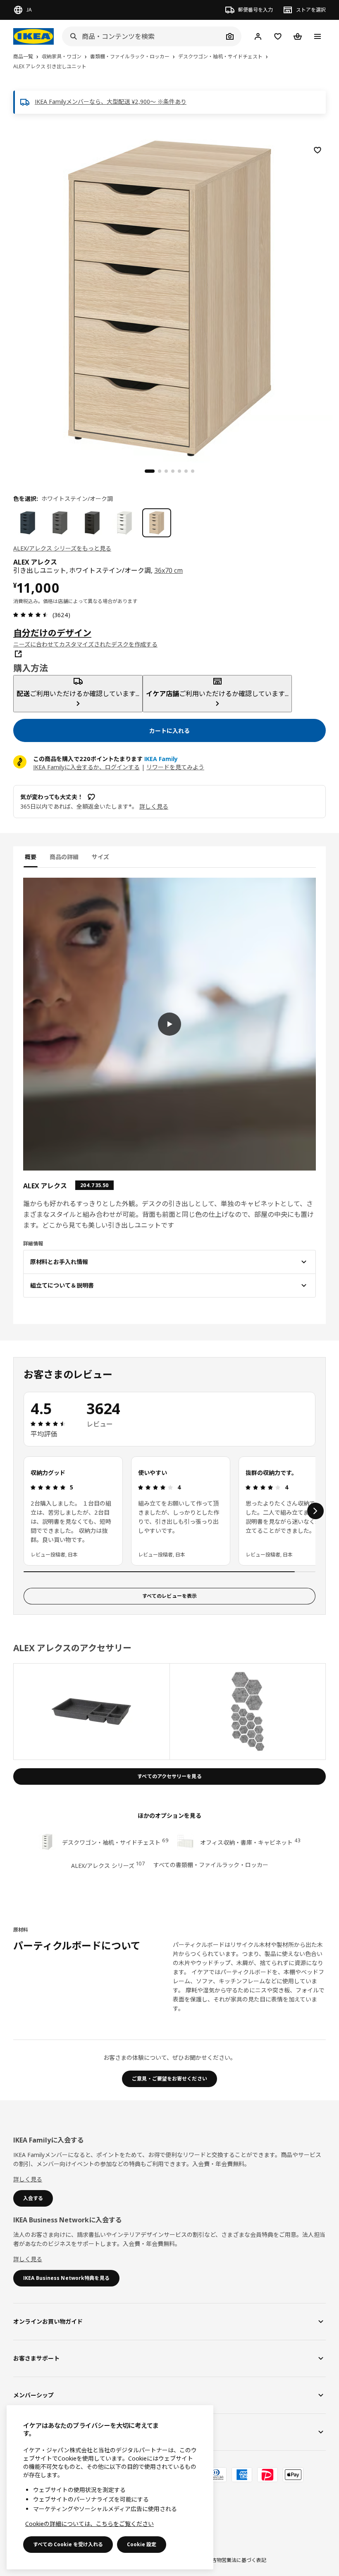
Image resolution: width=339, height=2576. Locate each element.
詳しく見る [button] (154, 806)
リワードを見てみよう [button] (175, 767)
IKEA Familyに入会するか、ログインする (86, 767)
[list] (169, 1511)
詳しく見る (28, 2179)
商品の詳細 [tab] (64, 857)
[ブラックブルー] (28, 523)
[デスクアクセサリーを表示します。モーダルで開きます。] (92, 1712)
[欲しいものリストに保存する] (318, 150)
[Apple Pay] (293, 2475)
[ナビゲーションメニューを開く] (318, 36)
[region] (169, 297)
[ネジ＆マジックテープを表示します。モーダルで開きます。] (248, 1712)
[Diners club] (216, 2475)
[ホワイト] (124, 523)
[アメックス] (242, 2475)
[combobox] (143, 36)
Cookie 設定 (142, 2544)
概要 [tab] (31, 857)
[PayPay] (267, 2475)
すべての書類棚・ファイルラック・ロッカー (211, 1865)
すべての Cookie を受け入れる (68, 2544)
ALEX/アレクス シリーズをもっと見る (62, 548)
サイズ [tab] (100, 857)
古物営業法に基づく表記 (239, 2560)
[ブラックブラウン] (92, 523)
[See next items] (315, 1511)
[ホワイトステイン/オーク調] (157, 523)
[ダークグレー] (60, 523)
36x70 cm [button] (169, 570)
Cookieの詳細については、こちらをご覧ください (90, 2524)
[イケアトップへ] (33, 36)
